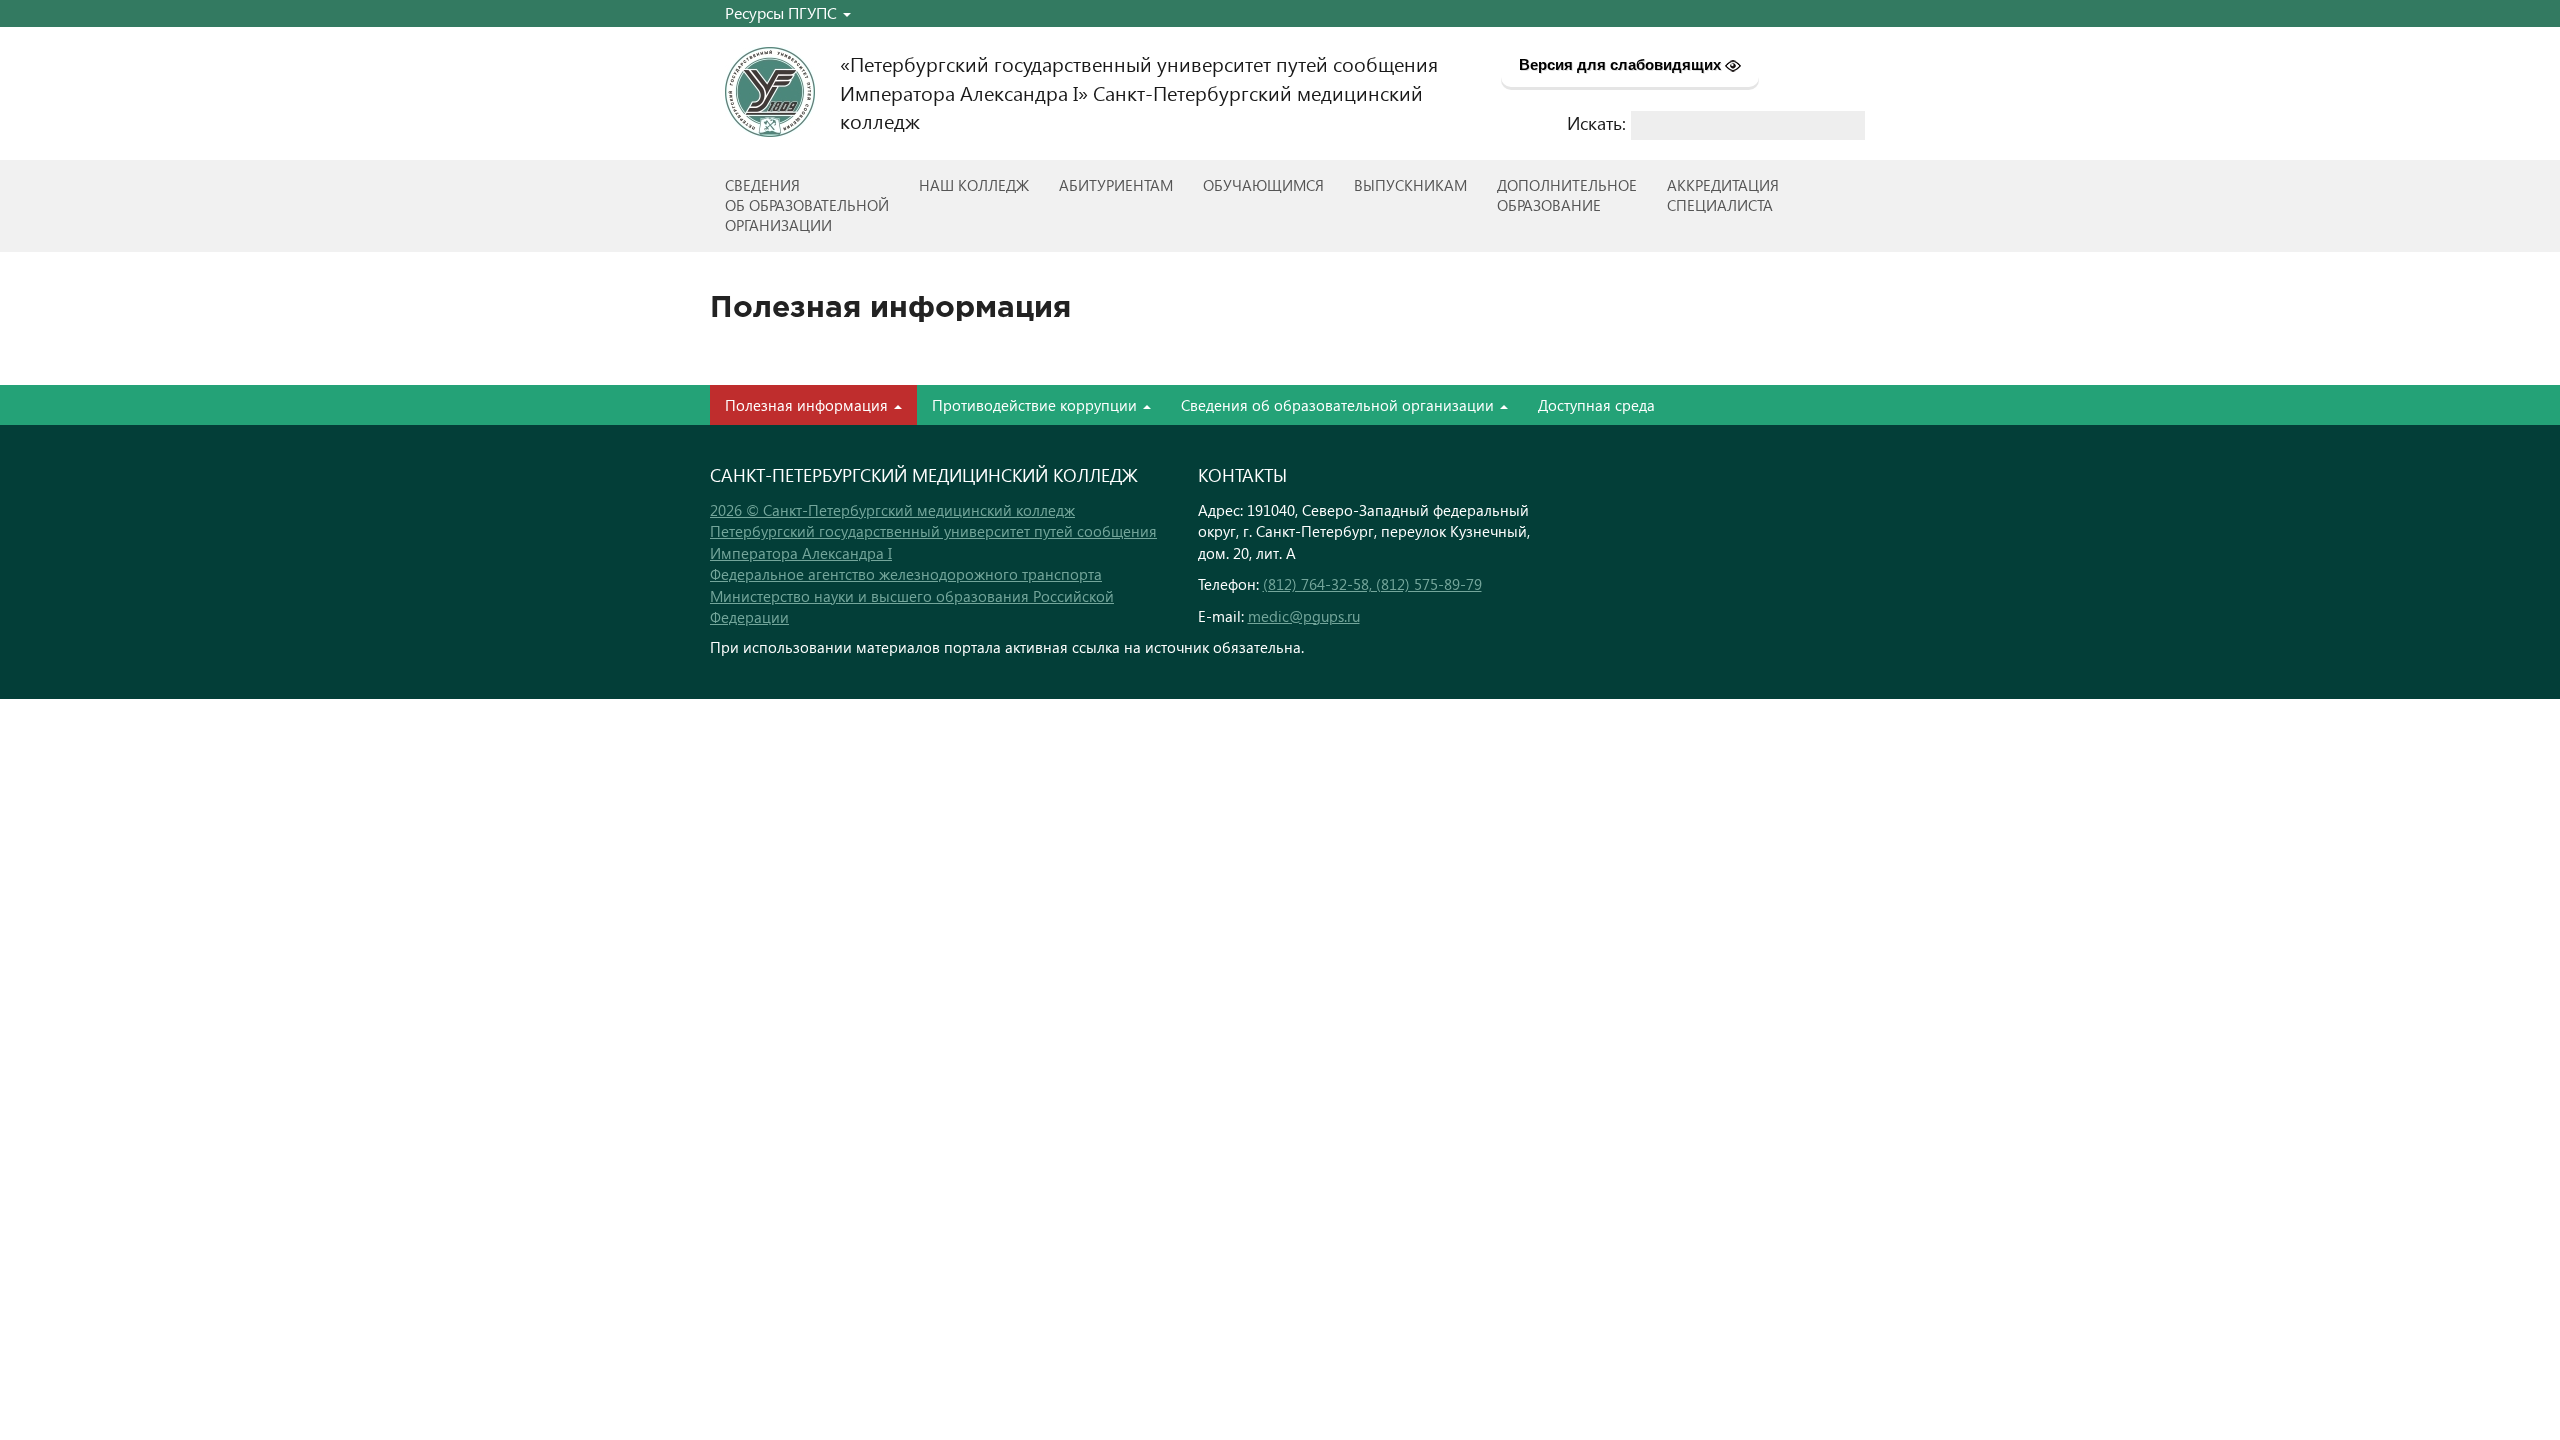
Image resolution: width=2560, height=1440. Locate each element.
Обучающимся (1263, 185)
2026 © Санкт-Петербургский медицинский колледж (892, 510)
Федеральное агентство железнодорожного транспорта (906, 574)
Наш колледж (974, 185)
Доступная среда (1596, 405)
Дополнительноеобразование (1567, 195)
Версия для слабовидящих (1622, 64)
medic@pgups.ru (1304, 616)
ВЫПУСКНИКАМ (1410, 185)
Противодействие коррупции (1036, 405)
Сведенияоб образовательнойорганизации (807, 205)
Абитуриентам (1116, 185)
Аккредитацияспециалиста (1723, 195)
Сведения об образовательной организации (1339, 405)
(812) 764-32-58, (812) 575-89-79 (1372, 584)
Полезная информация (808, 405)
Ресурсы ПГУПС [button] (783, 12)
